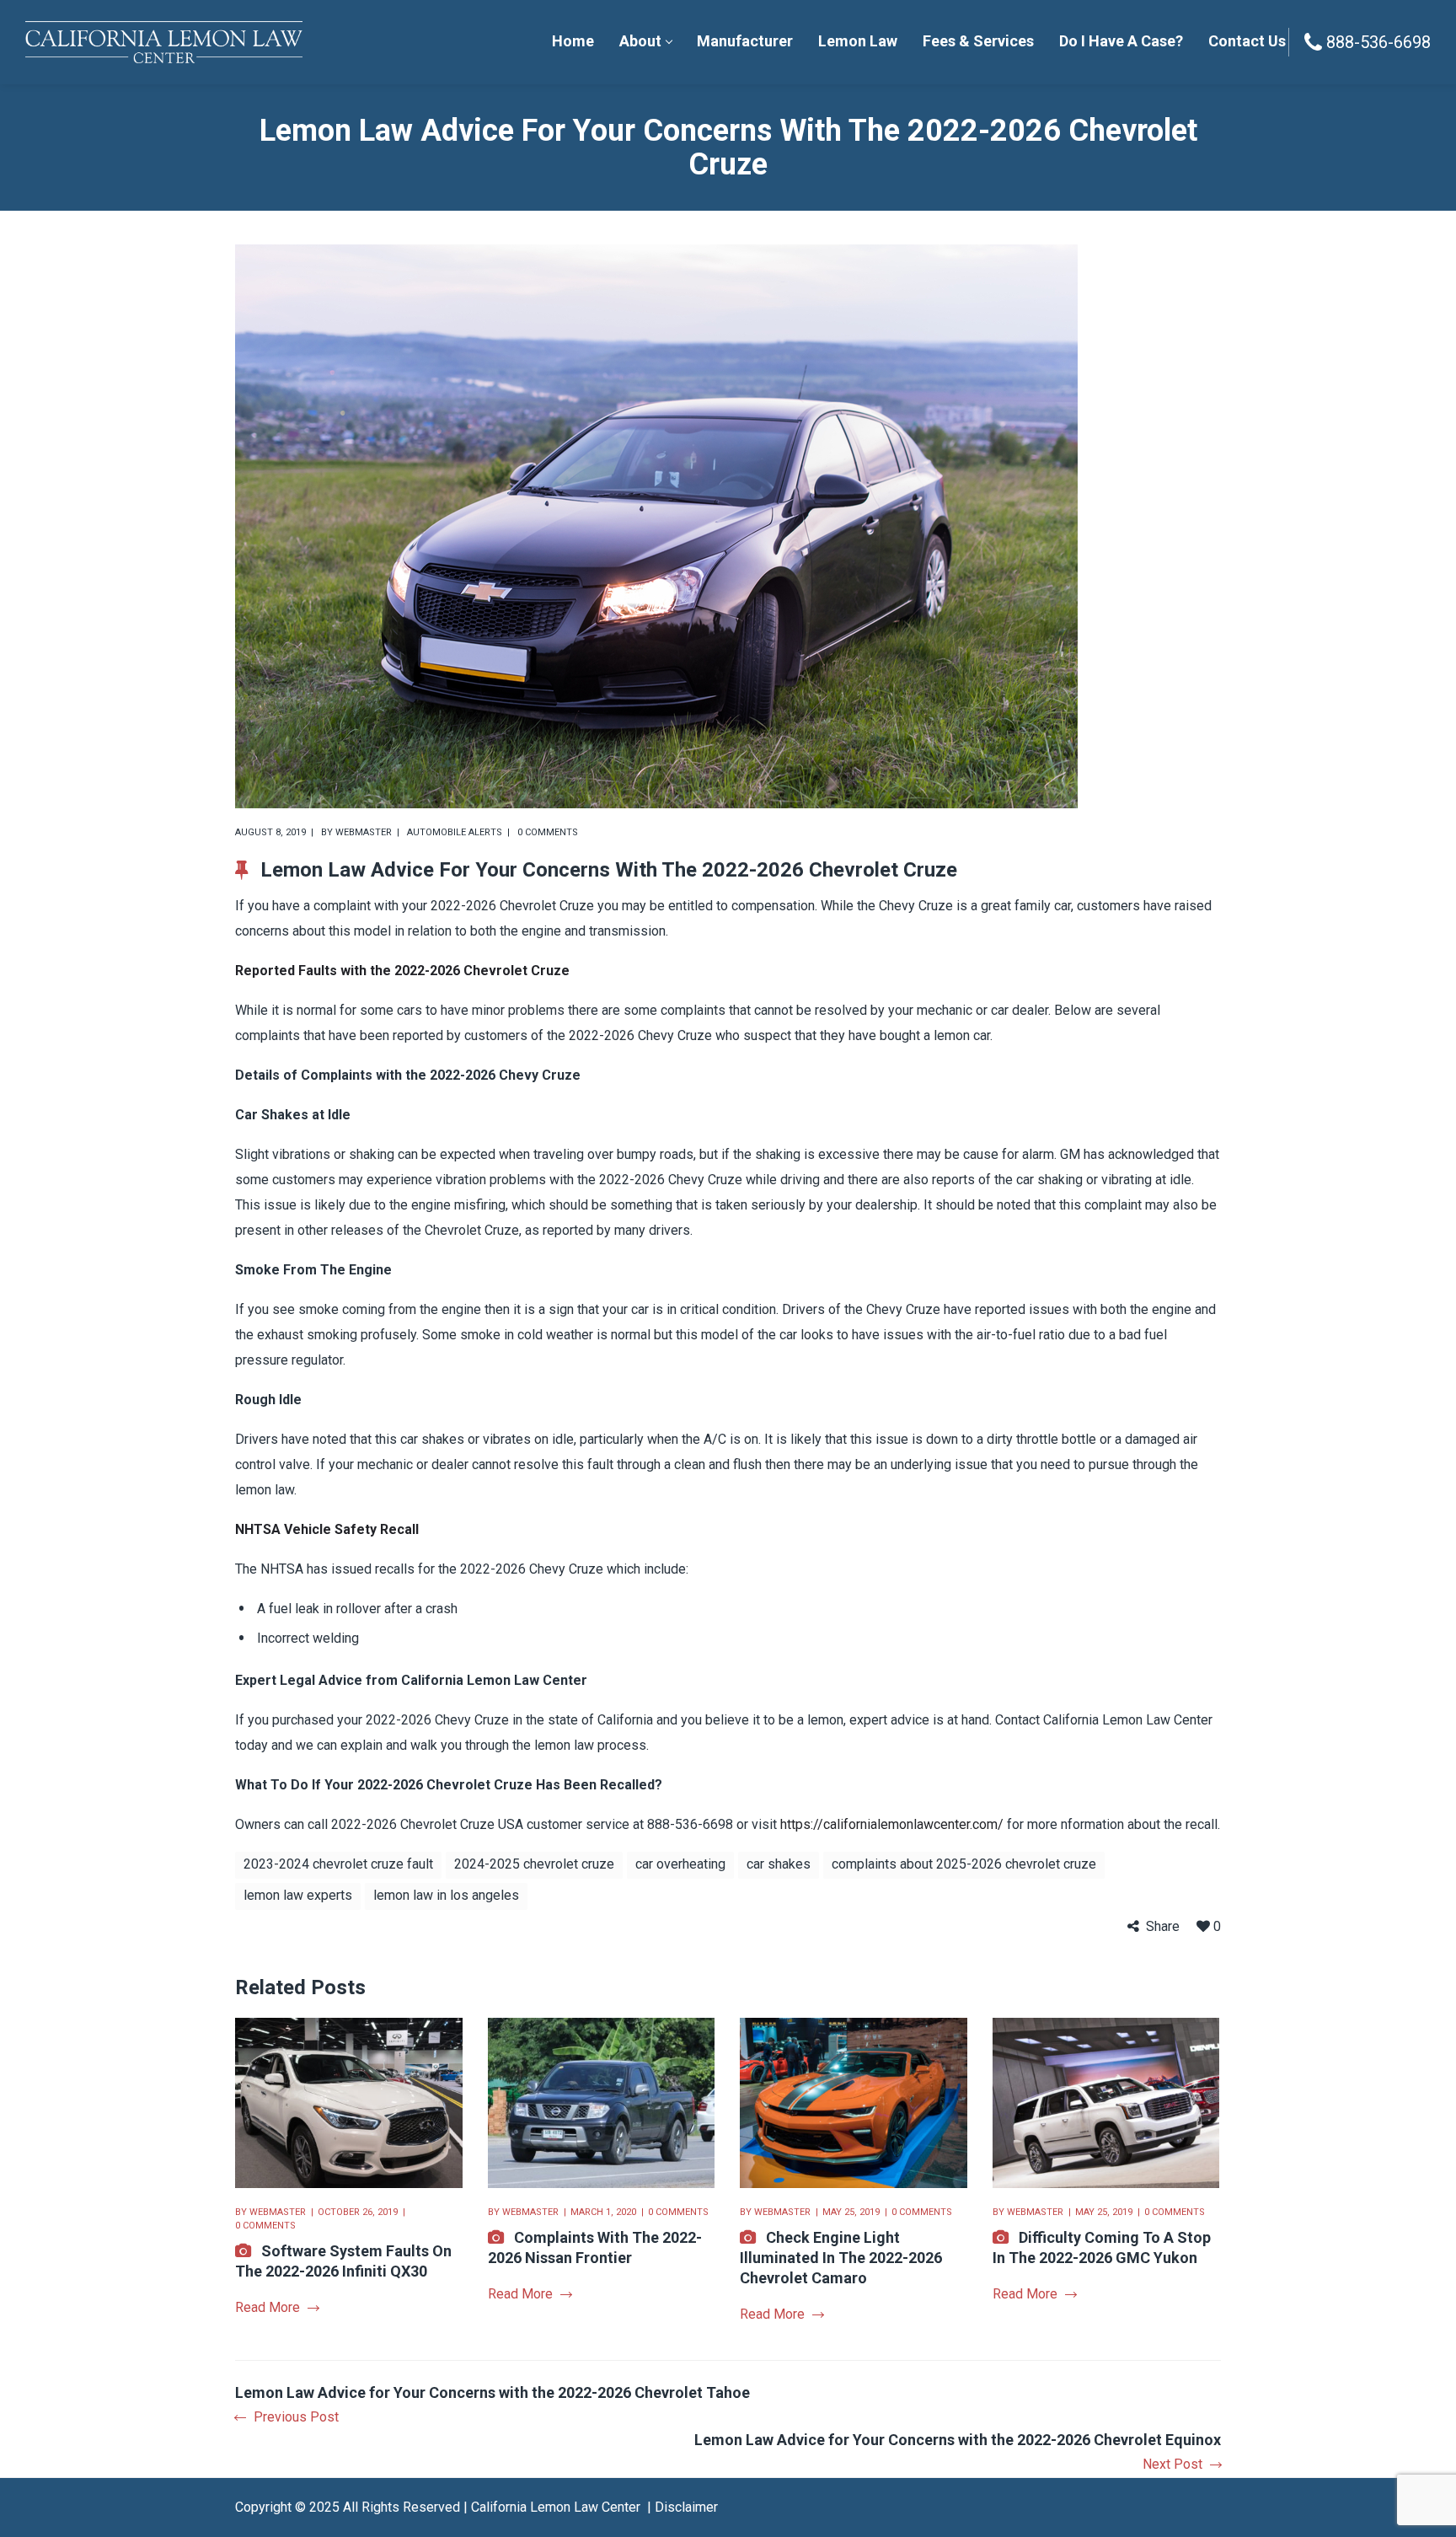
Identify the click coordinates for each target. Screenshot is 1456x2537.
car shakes (779, 1864)
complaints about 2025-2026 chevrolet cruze (964, 1864)
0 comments (548, 832)
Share (1163, 1926)
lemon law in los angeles (446, 1895)
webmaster (364, 832)
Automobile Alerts (455, 832)
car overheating (680, 1864)
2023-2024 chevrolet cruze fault (338, 1864)
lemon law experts (298, 1895)
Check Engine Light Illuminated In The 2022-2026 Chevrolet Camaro (841, 2258)
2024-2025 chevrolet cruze (534, 1864)
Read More (268, 2307)
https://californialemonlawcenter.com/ (892, 1824)
